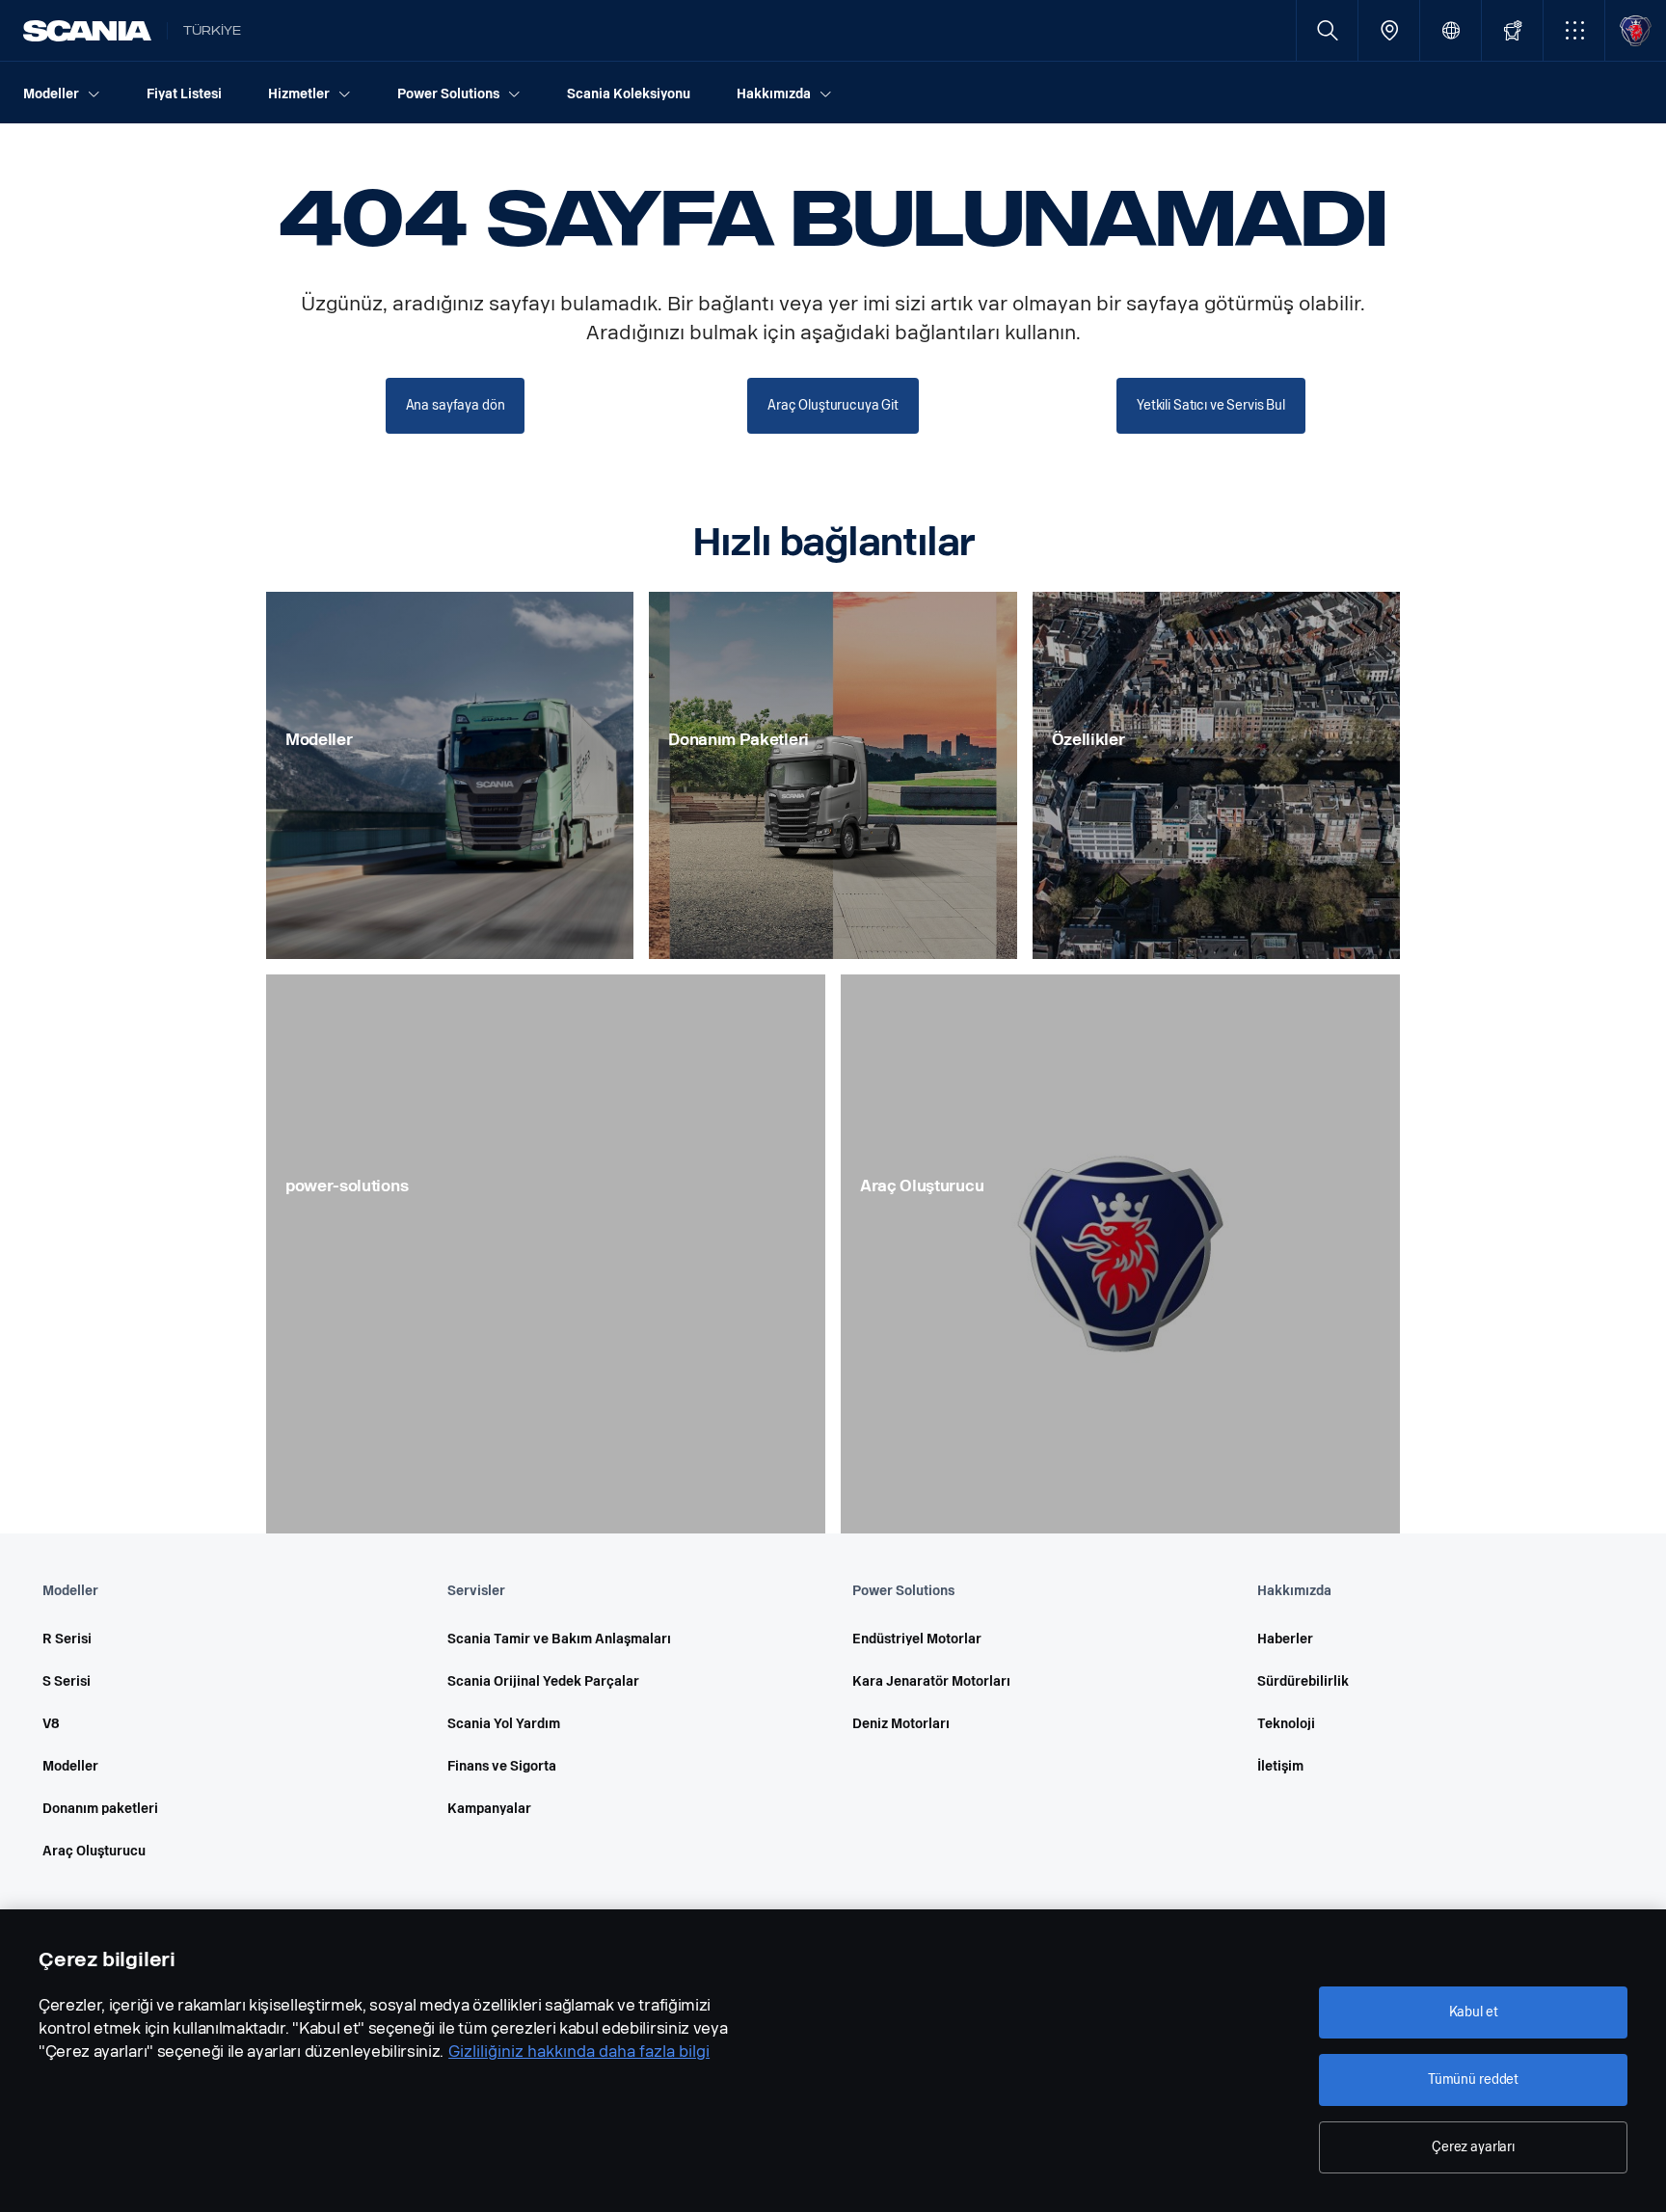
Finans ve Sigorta (502, 1766)
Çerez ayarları (1473, 2147)
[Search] (1327, 30)
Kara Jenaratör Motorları (931, 1681)
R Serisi (67, 1639)
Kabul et (1474, 2012)
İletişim (1280, 1766)
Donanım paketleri (100, 1809)
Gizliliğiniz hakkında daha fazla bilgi (579, 2052)
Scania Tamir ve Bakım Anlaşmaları (559, 1639)
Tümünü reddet (1473, 2079)
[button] (1574, 30)
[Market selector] (1451, 30)
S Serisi (67, 1681)
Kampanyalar (489, 1809)
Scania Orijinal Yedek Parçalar (543, 1681)
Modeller (70, 1766)
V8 (51, 1724)
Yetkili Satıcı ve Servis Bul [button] (1211, 405)
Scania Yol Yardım (504, 1724)
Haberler (1285, 1639)
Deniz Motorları (901, 1724)
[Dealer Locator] (1389, 30)
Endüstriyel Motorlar (917, 1639)
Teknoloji (1286, 1724)
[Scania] (87, 31)
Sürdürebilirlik (1303, 1681)
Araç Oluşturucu (94, 1851)
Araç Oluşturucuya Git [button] (833, 405)
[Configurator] (1512, 30)
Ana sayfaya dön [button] (456, 405)
